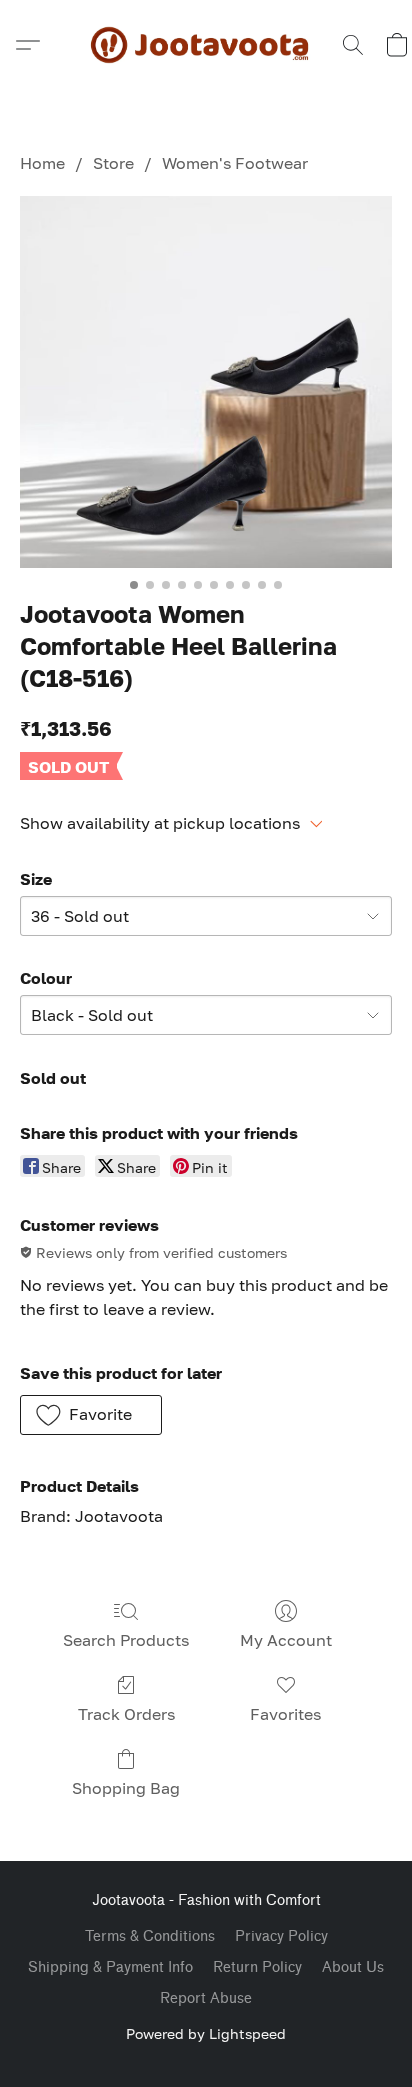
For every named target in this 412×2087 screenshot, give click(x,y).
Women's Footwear (235, 163)
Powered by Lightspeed (206, 2033)
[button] (206, 45)
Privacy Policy (281, 1936)
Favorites (285, 1714)
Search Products (126, 1640)
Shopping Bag (126, 1788)
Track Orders (126, 1714)
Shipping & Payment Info (110, 1967)
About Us (353, 1967)
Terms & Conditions (150, 1936)
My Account (286, 1640)
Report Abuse (206, 1998)
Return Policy (257, 1967)
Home (42, 163)
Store (113, 163)
